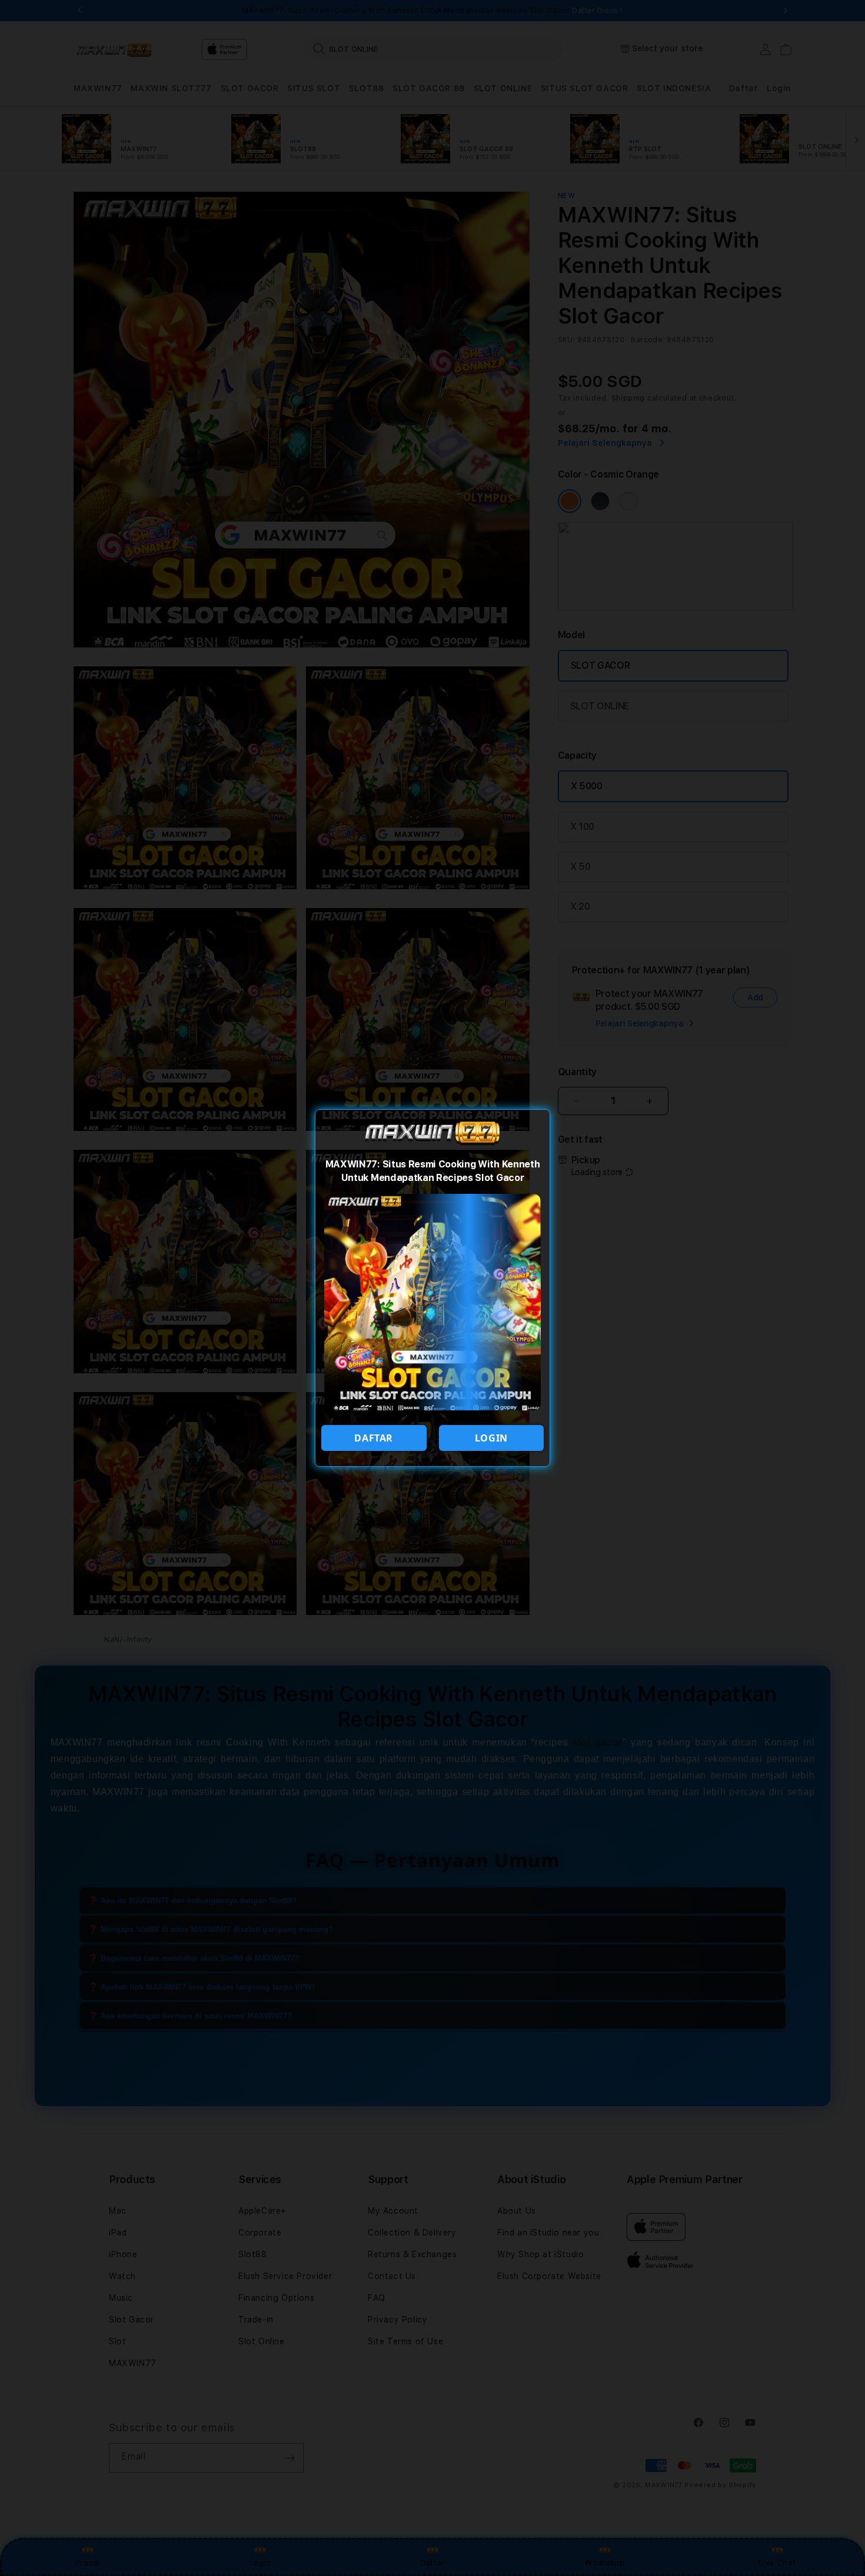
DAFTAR (374, 1438)
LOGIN (491, 1438)
